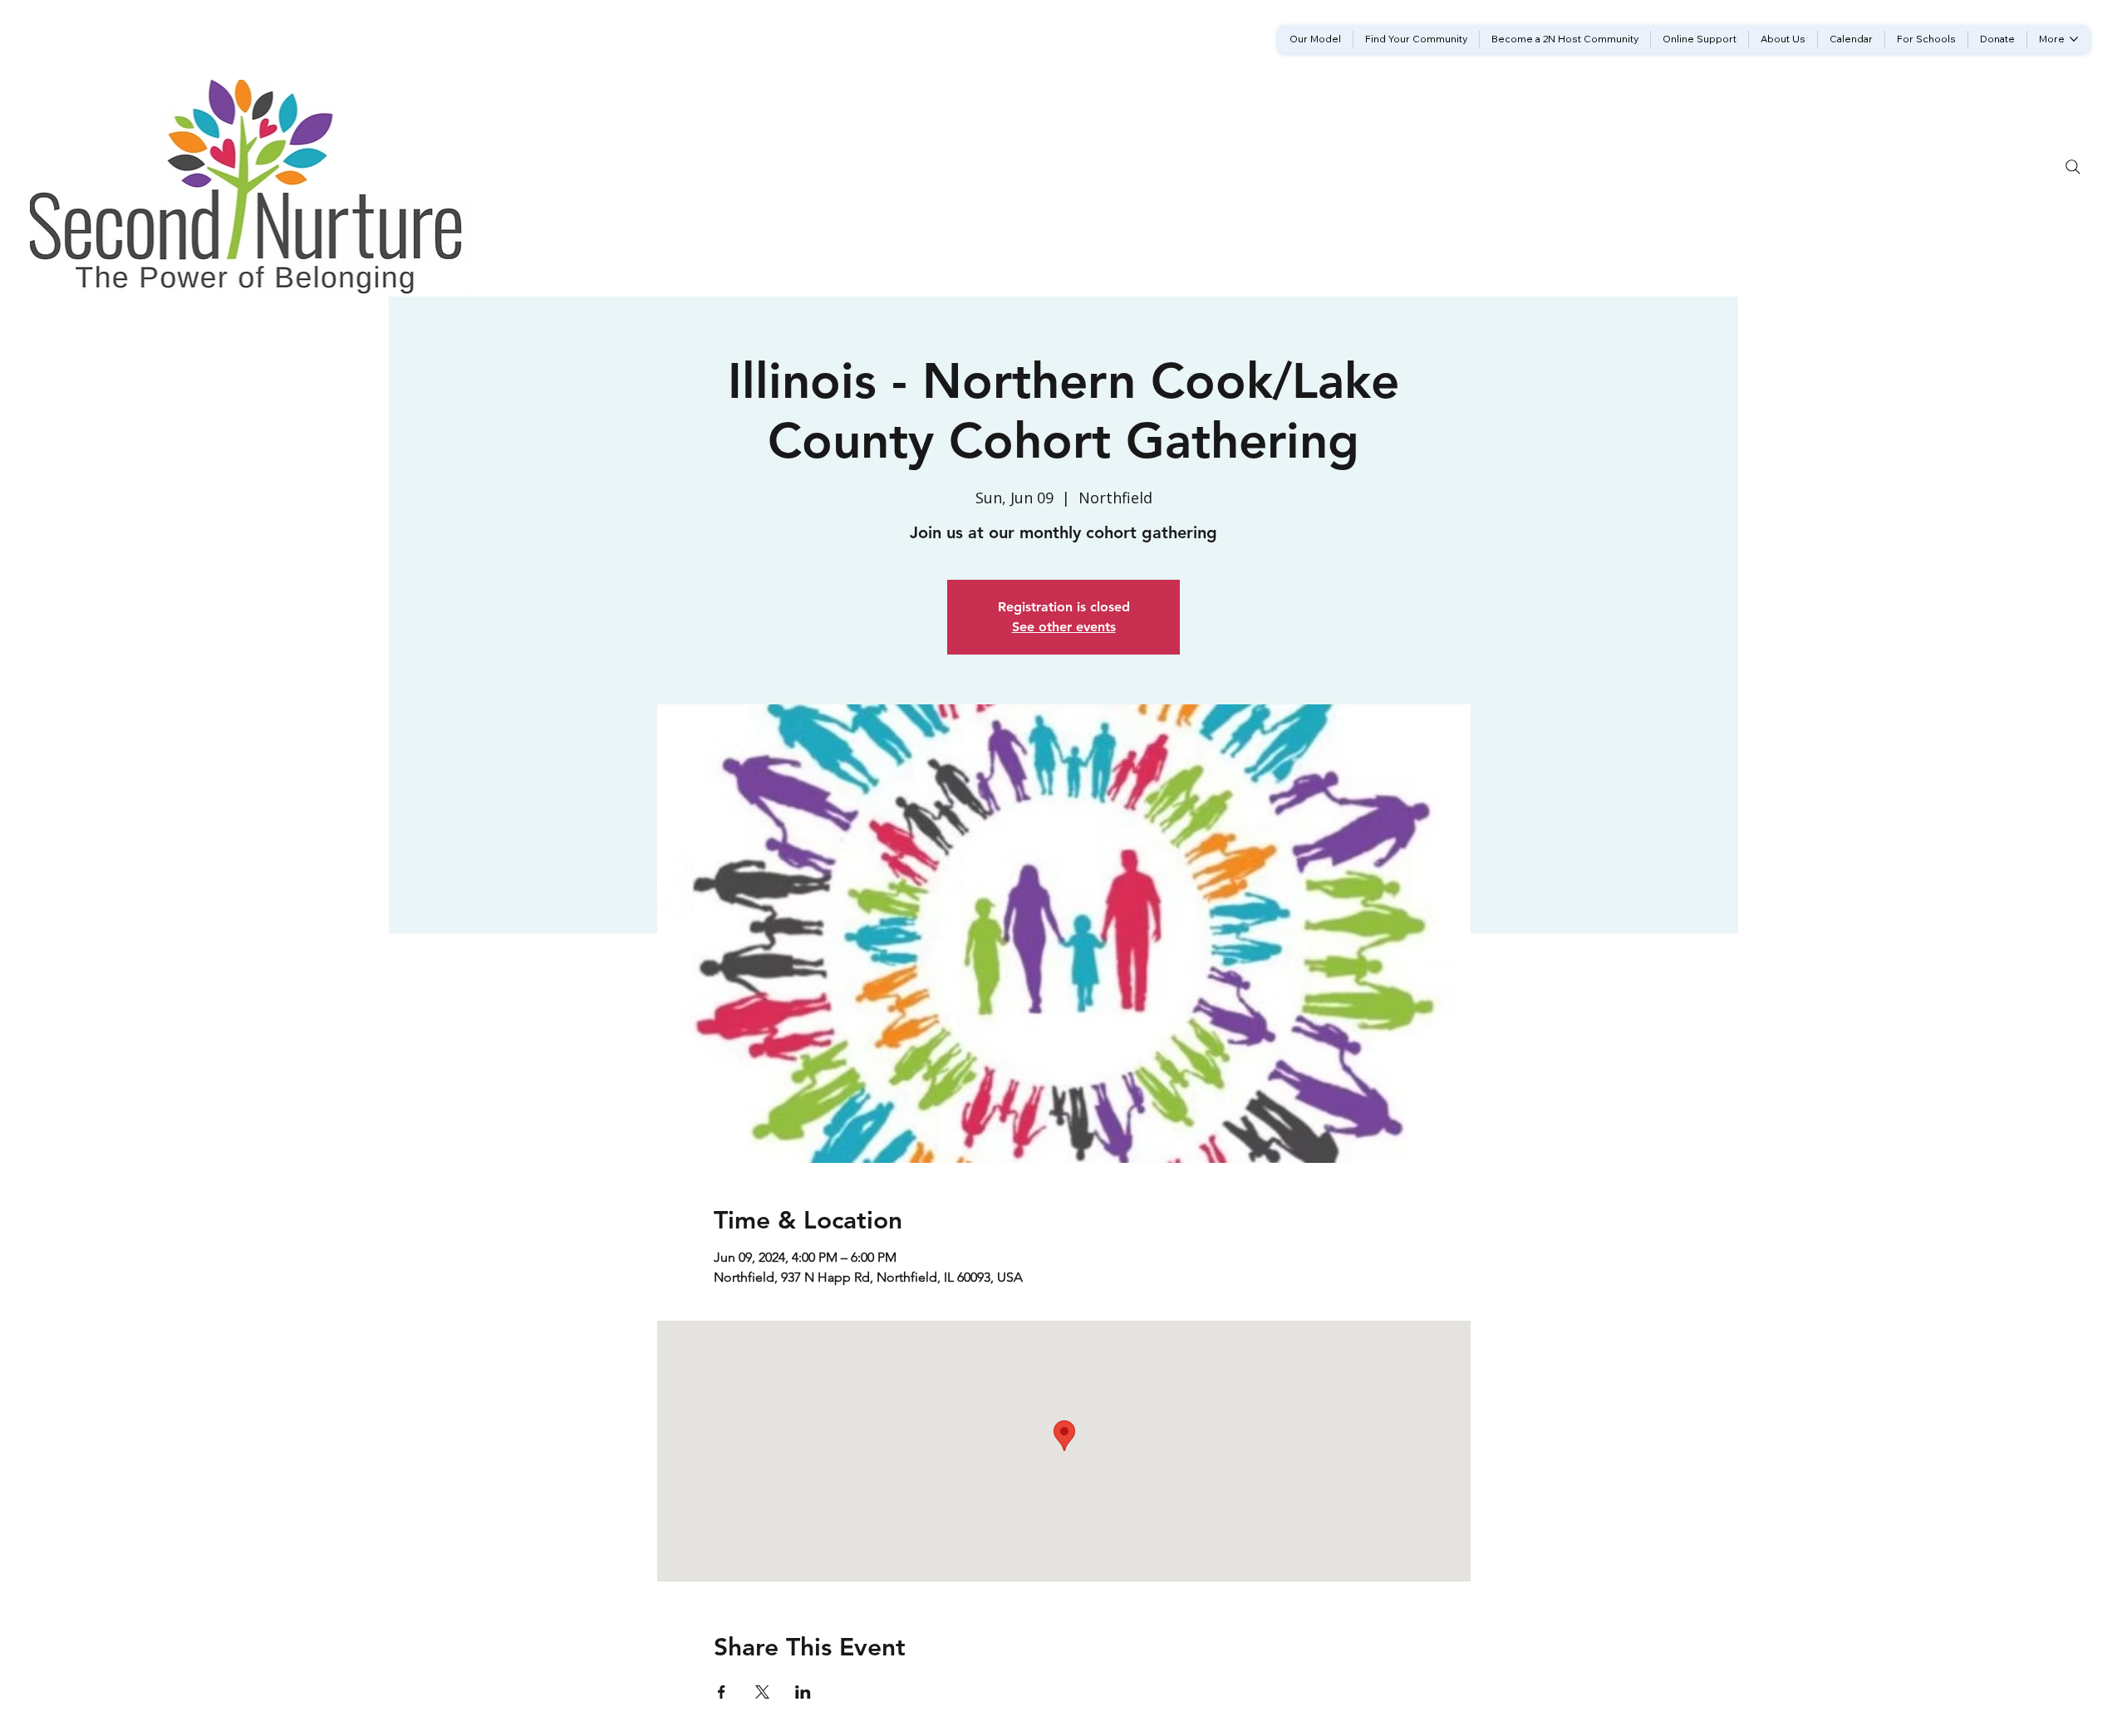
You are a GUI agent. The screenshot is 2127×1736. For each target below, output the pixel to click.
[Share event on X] (762, 1692)
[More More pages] (2074, 39)
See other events (1064, 627)
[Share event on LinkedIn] (803, 1692)
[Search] (2073, 167)
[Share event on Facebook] (722, 1692)
